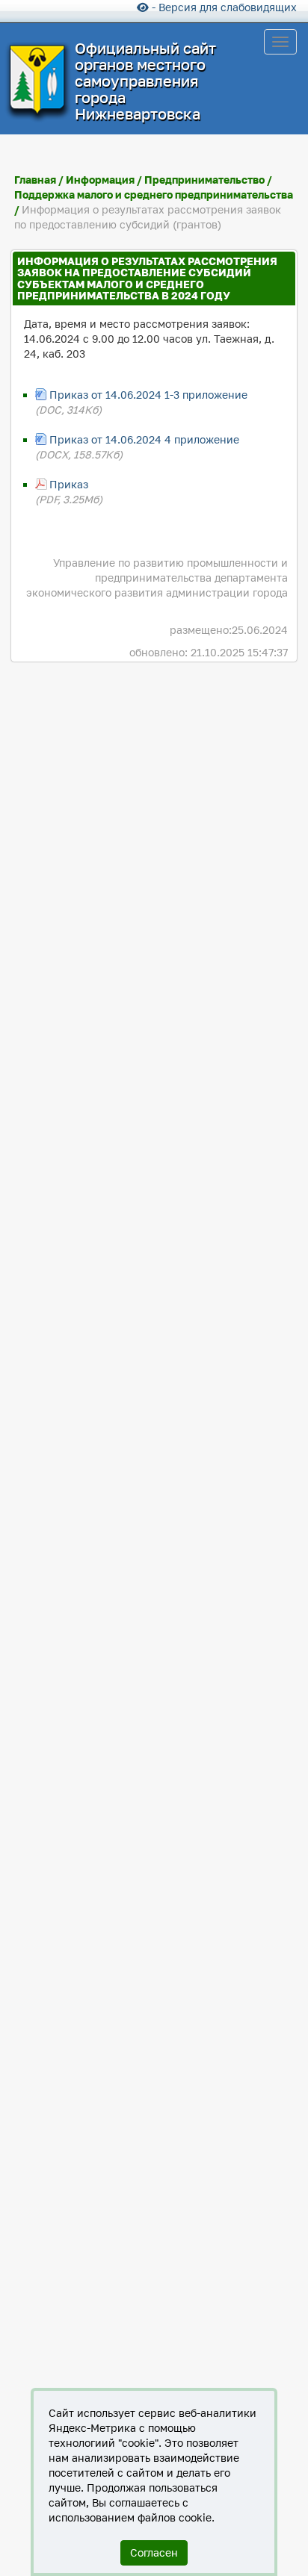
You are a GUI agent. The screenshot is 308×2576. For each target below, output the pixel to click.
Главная (35, 180)
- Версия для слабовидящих (223, 7)
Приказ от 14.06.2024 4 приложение (144, 439)
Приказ (69, 484)
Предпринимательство (204, 180)
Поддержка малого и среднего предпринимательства (154, 195)
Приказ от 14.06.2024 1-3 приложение (148, 395)
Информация (100, 180)
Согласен (154, 2552)
